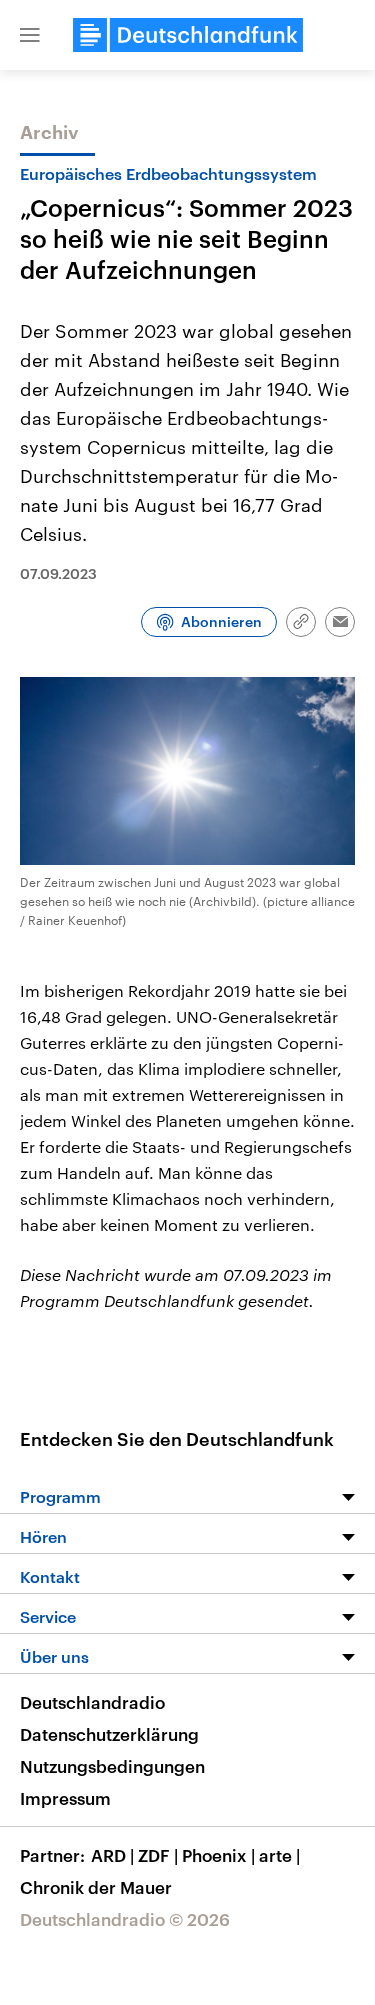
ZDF (158, 1855)
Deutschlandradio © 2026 (125, 1919)
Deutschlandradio (92, 1702)
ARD (112, 1855)
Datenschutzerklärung (109, 1734)
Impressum (65, 1798)
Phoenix (218, 1855)
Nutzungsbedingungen (112, 1766)
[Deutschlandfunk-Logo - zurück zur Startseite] (188, 35)
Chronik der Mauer (96, 1887)
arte (279, 1855)
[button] (30, 35)
